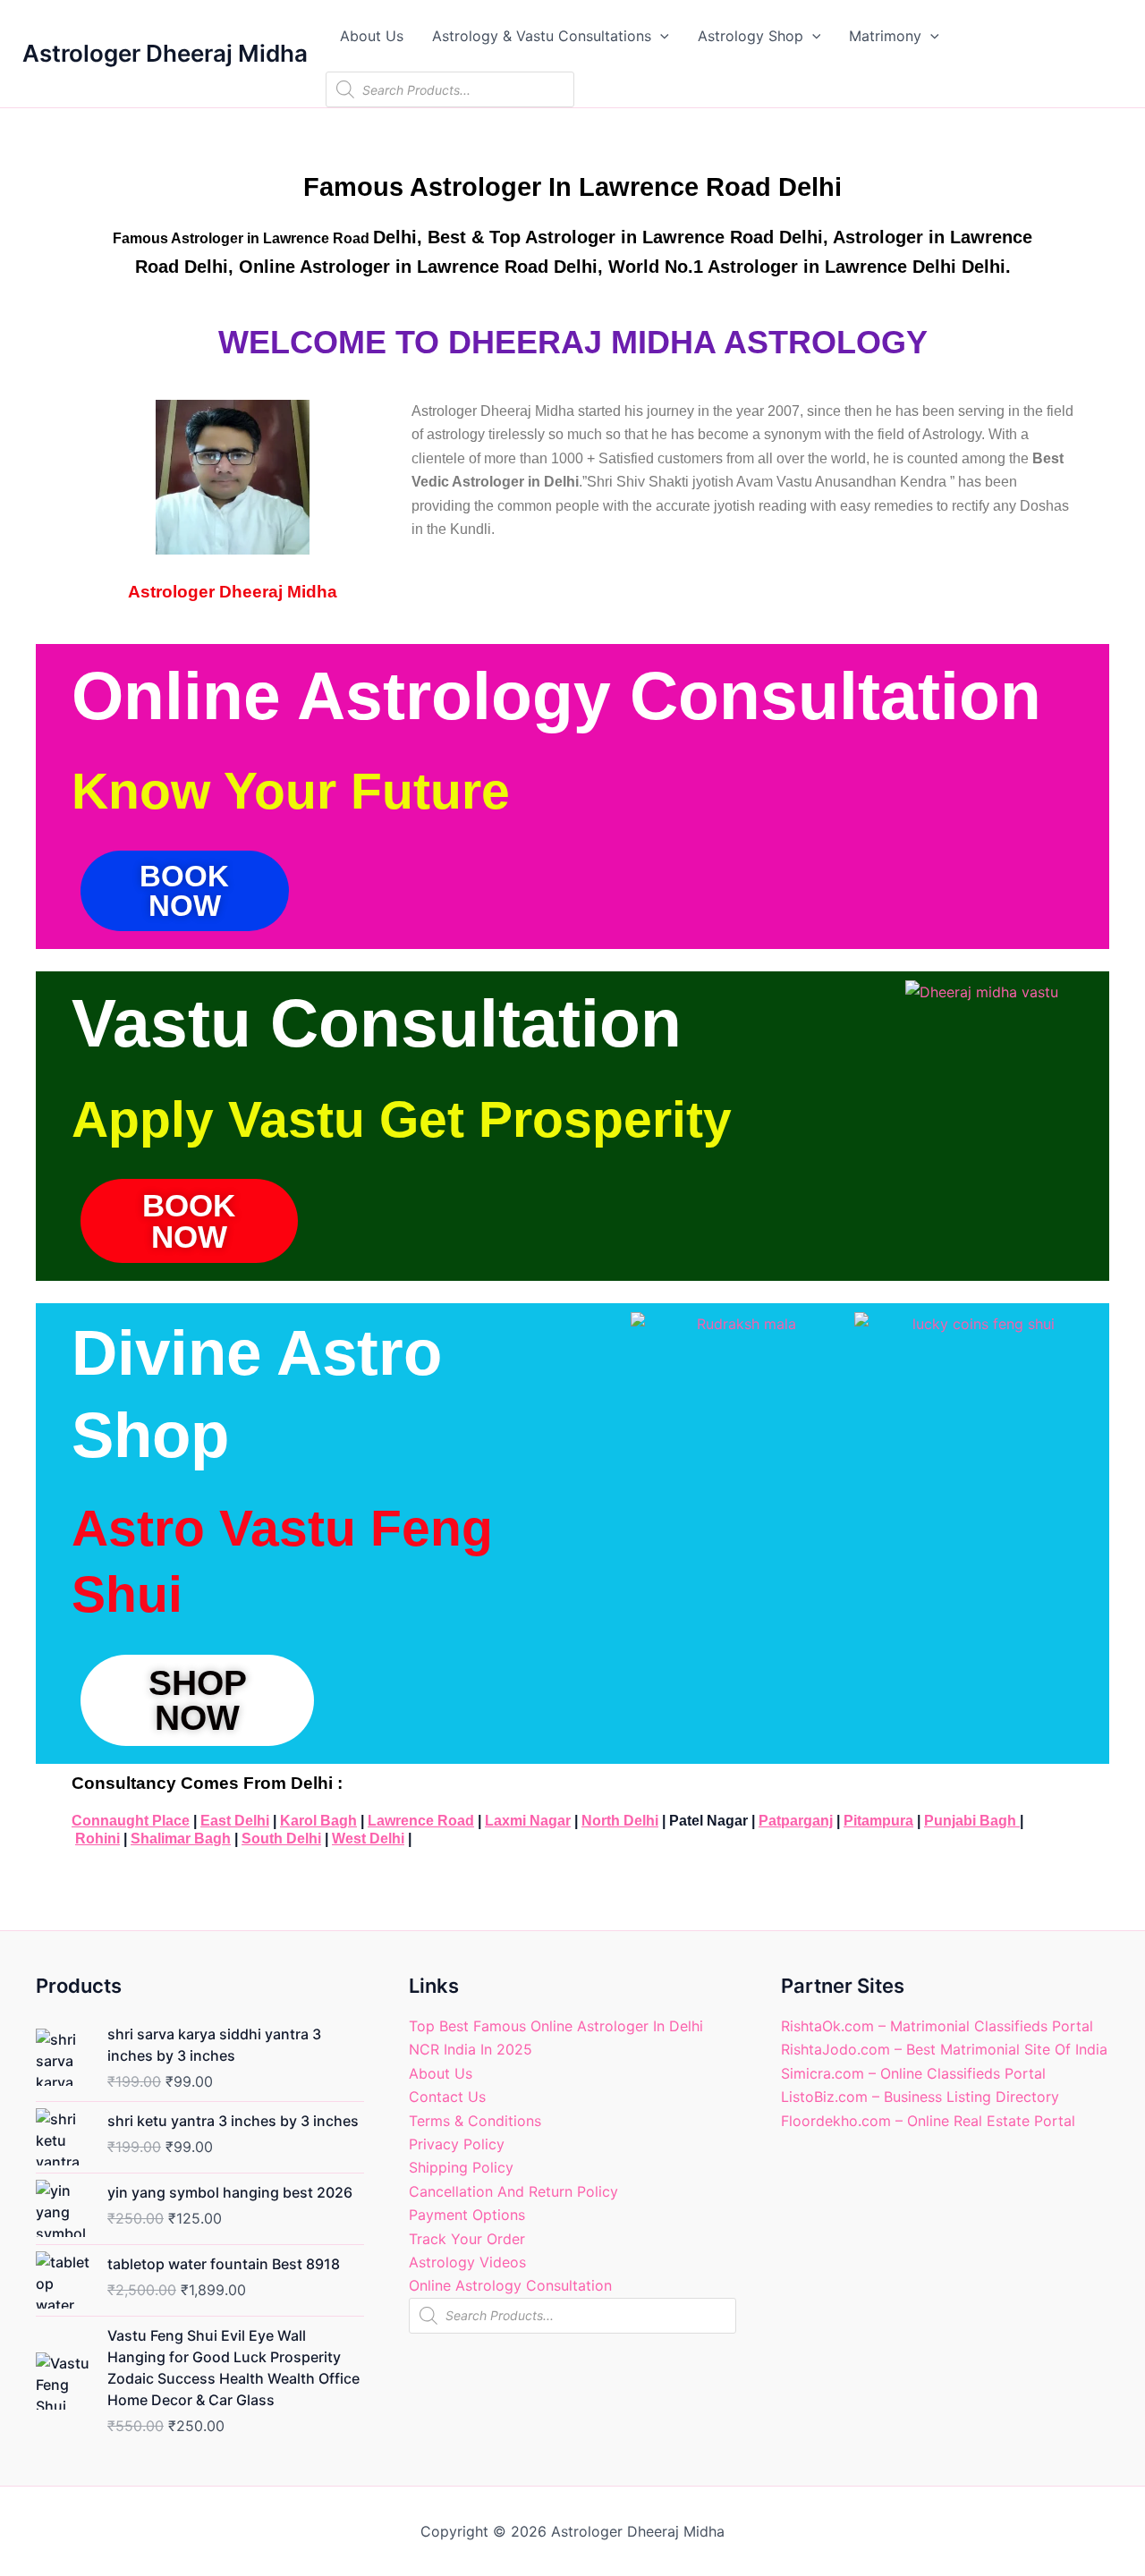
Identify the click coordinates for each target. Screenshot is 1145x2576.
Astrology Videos (467, 2262)
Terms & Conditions (475, 2121)
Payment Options (467, 2215)
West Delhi (368, 1839)
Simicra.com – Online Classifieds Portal (913, 2073)
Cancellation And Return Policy (513, 2191)
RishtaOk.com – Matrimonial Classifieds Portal (937, 2026)
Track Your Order (467, 2239)
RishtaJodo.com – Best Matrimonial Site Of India (944, 2049)
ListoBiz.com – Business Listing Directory (920, 2097)
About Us (372, 36)
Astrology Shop (751, 36)
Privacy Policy (457, 2144)
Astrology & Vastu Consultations (542, 36)
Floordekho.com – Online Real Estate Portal (928, 2121)
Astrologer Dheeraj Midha (165, 53)
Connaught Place (131, 1821)
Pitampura (878, 1821)
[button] (660, 36)
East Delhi (235, 1821)
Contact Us (447, 2097)
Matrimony (885, 36)
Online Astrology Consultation (510, 2285)
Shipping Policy (461, 2167)
